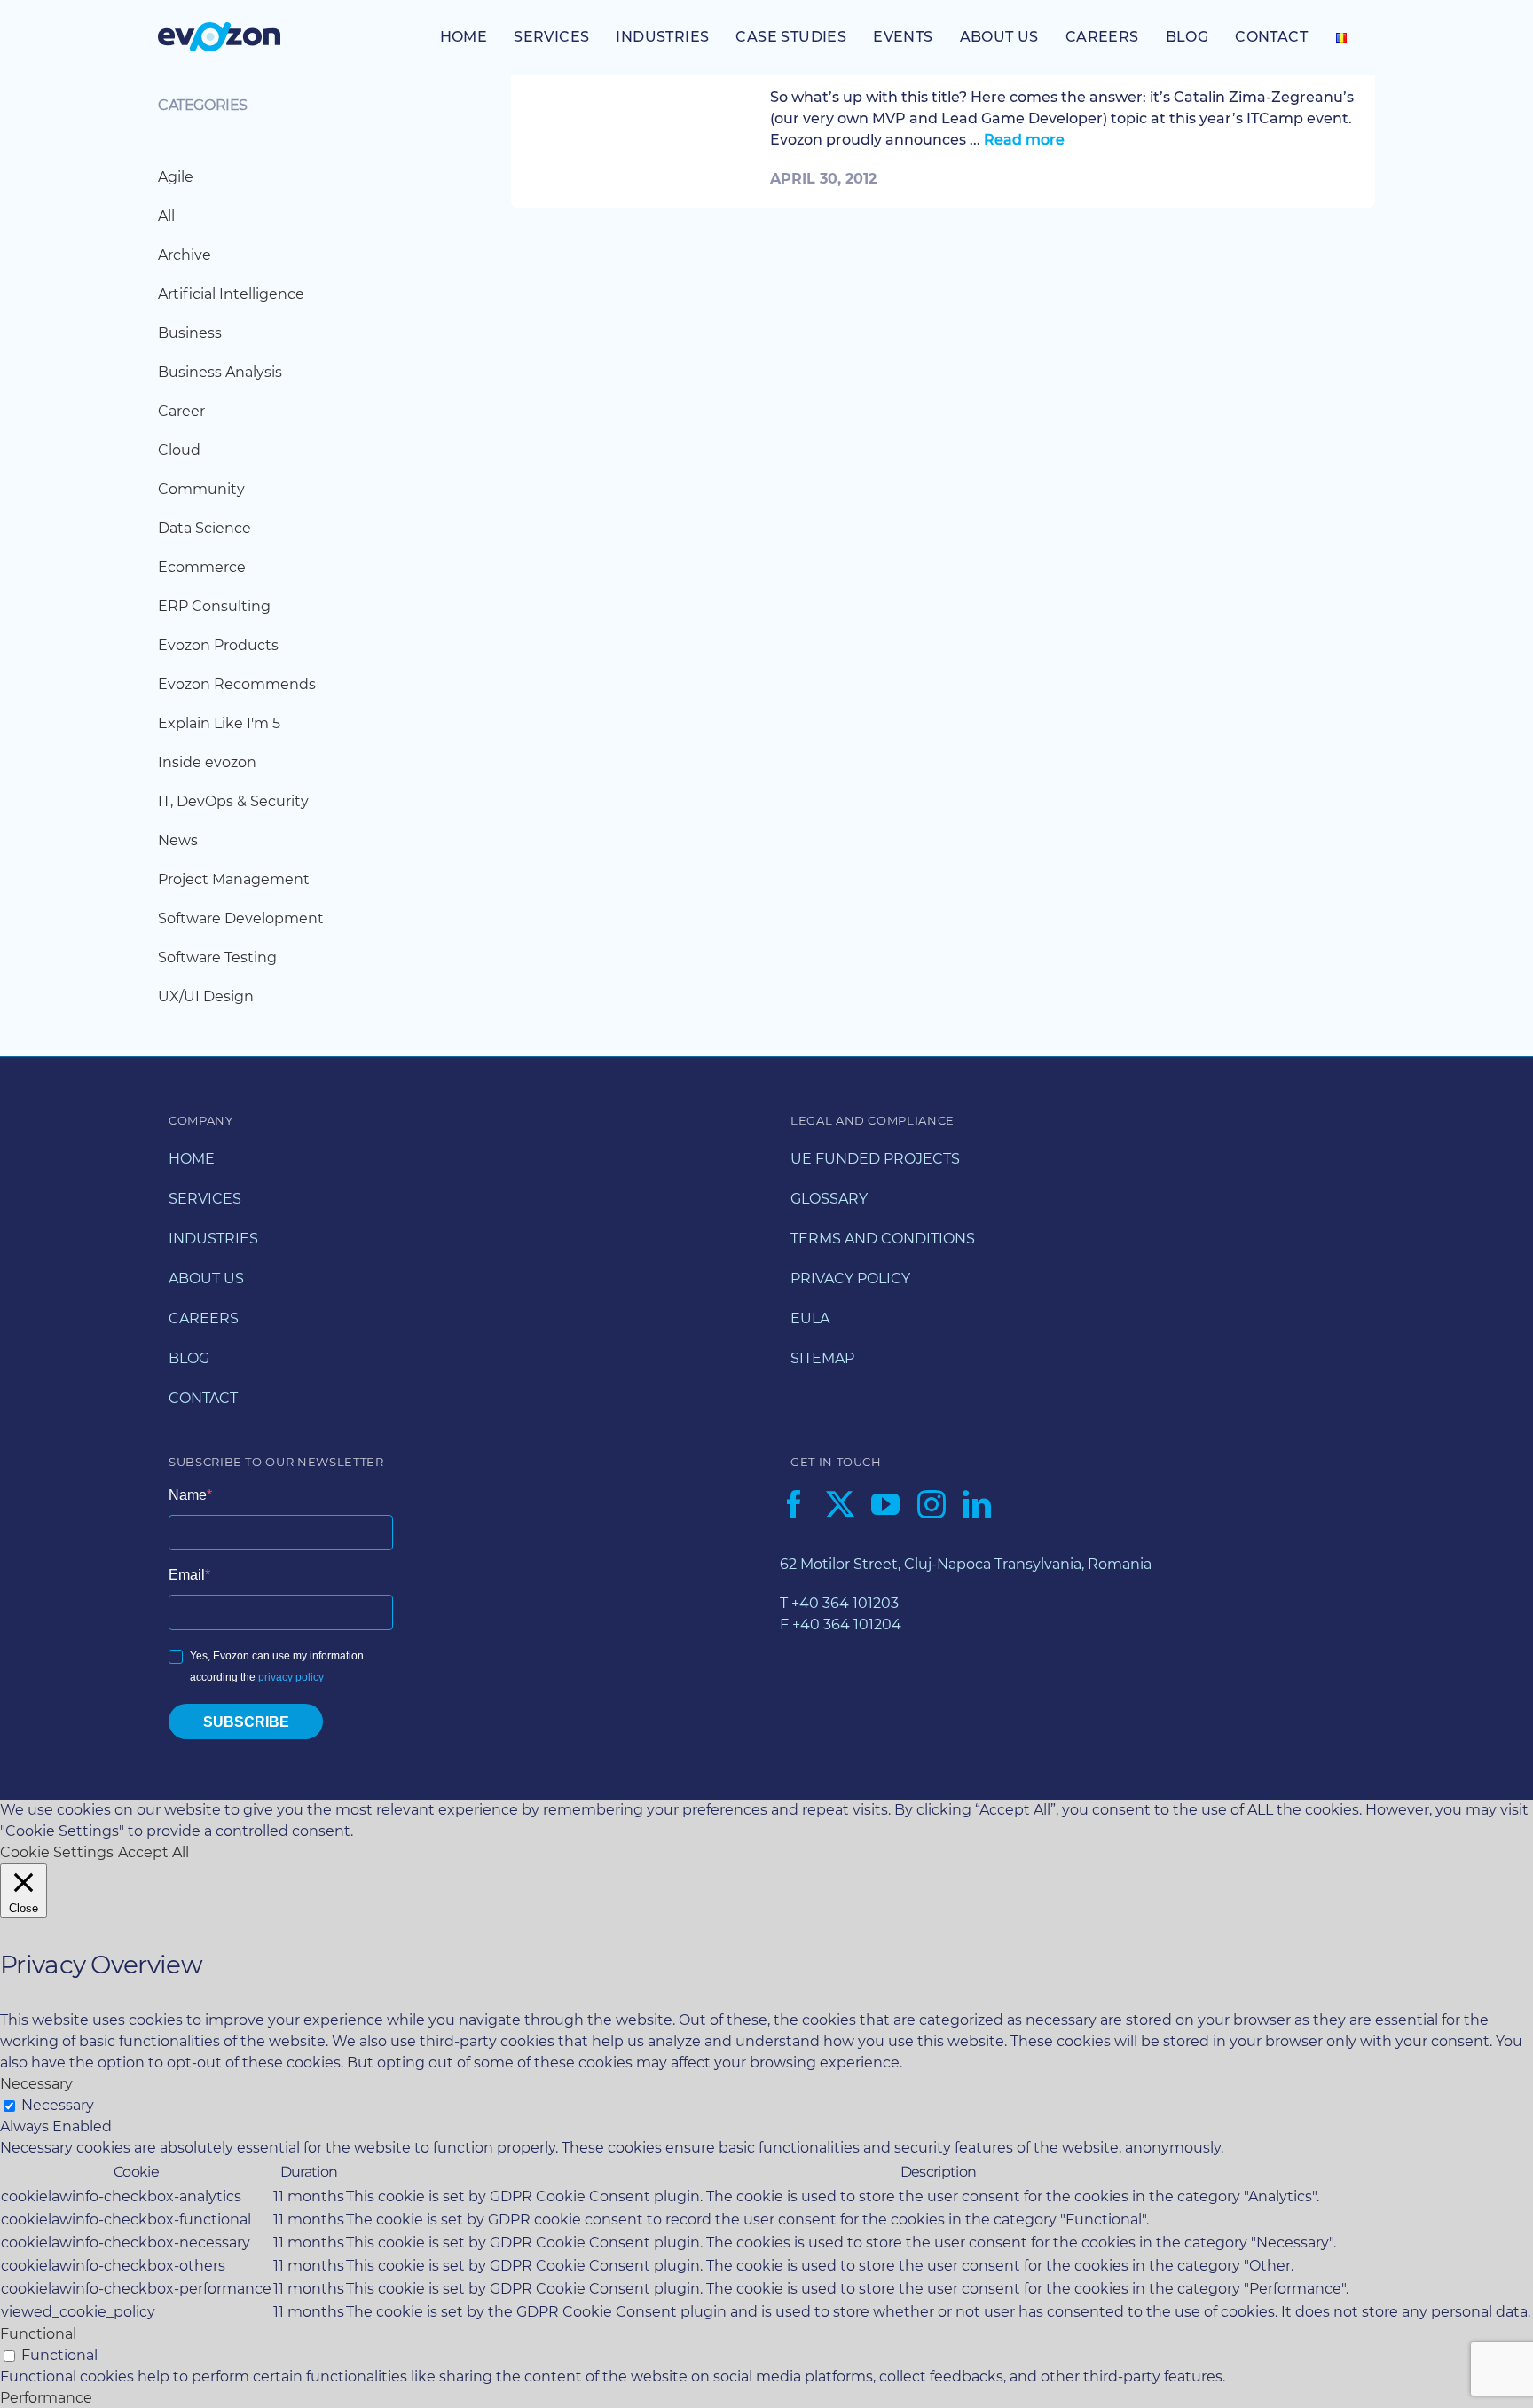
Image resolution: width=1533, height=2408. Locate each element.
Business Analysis (220, 372)
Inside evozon (207, 762)
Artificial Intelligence (231, 294)
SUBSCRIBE (246, 1722)
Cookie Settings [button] (57, 1852)
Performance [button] (46, 2398)
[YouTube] (885, 1504)
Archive (185, 255)
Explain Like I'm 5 (219, 723)
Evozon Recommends (237, 684)
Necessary (58, 2105)
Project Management (234, 879)
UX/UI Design (206, 996)
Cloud (179, 450)
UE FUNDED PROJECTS (875, 1159)
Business (190, 333)
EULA (810, 1318)
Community (201, 489)
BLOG (189, 1358)
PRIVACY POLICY (850, 1279)
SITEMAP (822, 1358)
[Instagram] (932, 1504)
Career (181, 411)
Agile (176, 177)
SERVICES (205, 1199)
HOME (192, 1159)
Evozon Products (218, 645)
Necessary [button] (36, 2084)
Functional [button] (38, 2334)
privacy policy (291, 1677)
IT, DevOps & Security (233, 801)
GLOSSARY (829, 1199)
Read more (1024, 140)
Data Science (204, 528)
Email (187, 1575)
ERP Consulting (214, 606)
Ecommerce (202, 567)
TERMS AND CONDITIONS (883, 1239)
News (178, 840)
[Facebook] (794, 1504)
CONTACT (203, 1398)
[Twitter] (840, 1504)
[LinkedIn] (977, 1504)
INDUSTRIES (213, 1239)
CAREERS (204, 1318)
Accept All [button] (153, 1852)
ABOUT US (206, 1279)
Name (188, 1495)
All (166, 216)
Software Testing (217, 957)
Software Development (241, 918)
